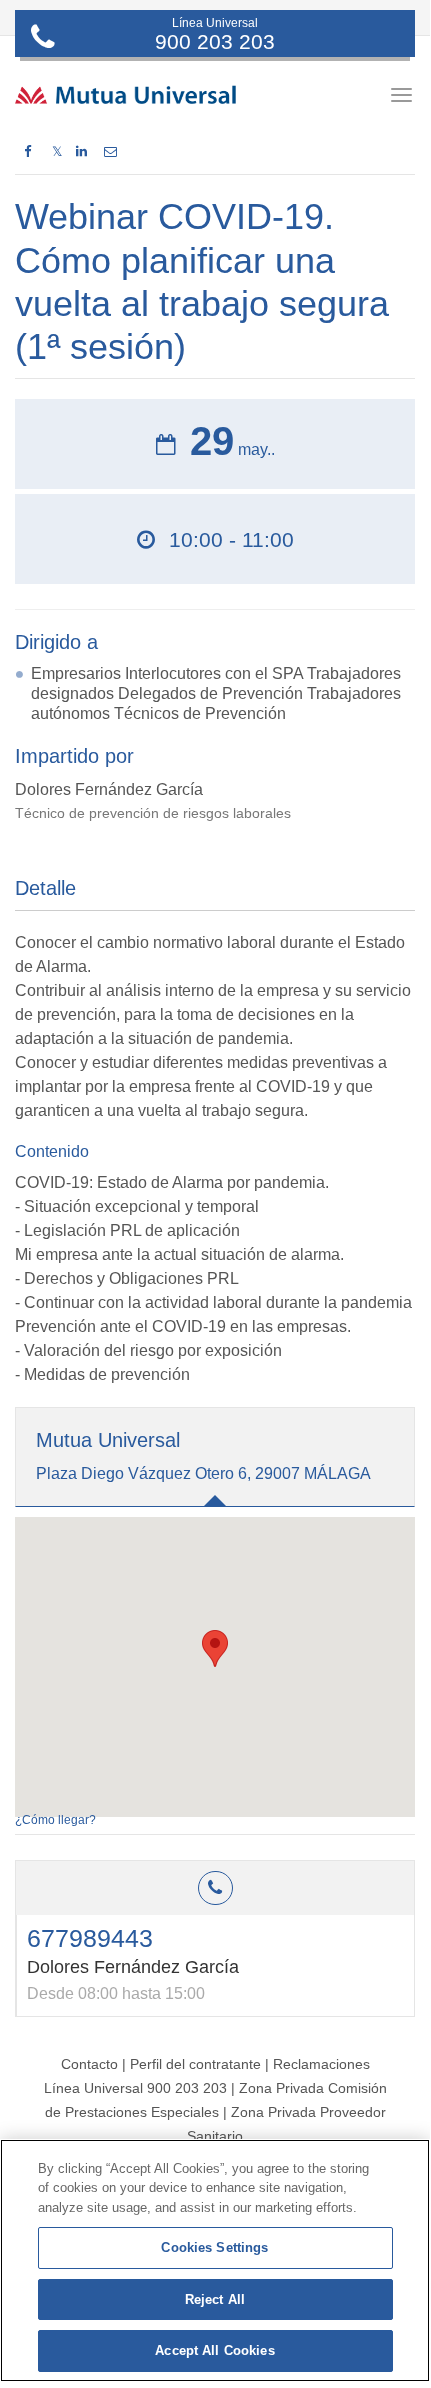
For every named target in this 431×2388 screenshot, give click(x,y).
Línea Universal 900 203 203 (135, 2088)
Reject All (215, 2299)
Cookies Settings (214, 2247)
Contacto (89, 2064)
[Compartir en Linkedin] (81, 152)
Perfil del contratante (195, 2064)
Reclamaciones (321, 2064)
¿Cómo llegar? (55, 1820)
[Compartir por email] (110, 152)
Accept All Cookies (214, 2350)
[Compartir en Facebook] (27, 152)
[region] (215, 2260)
